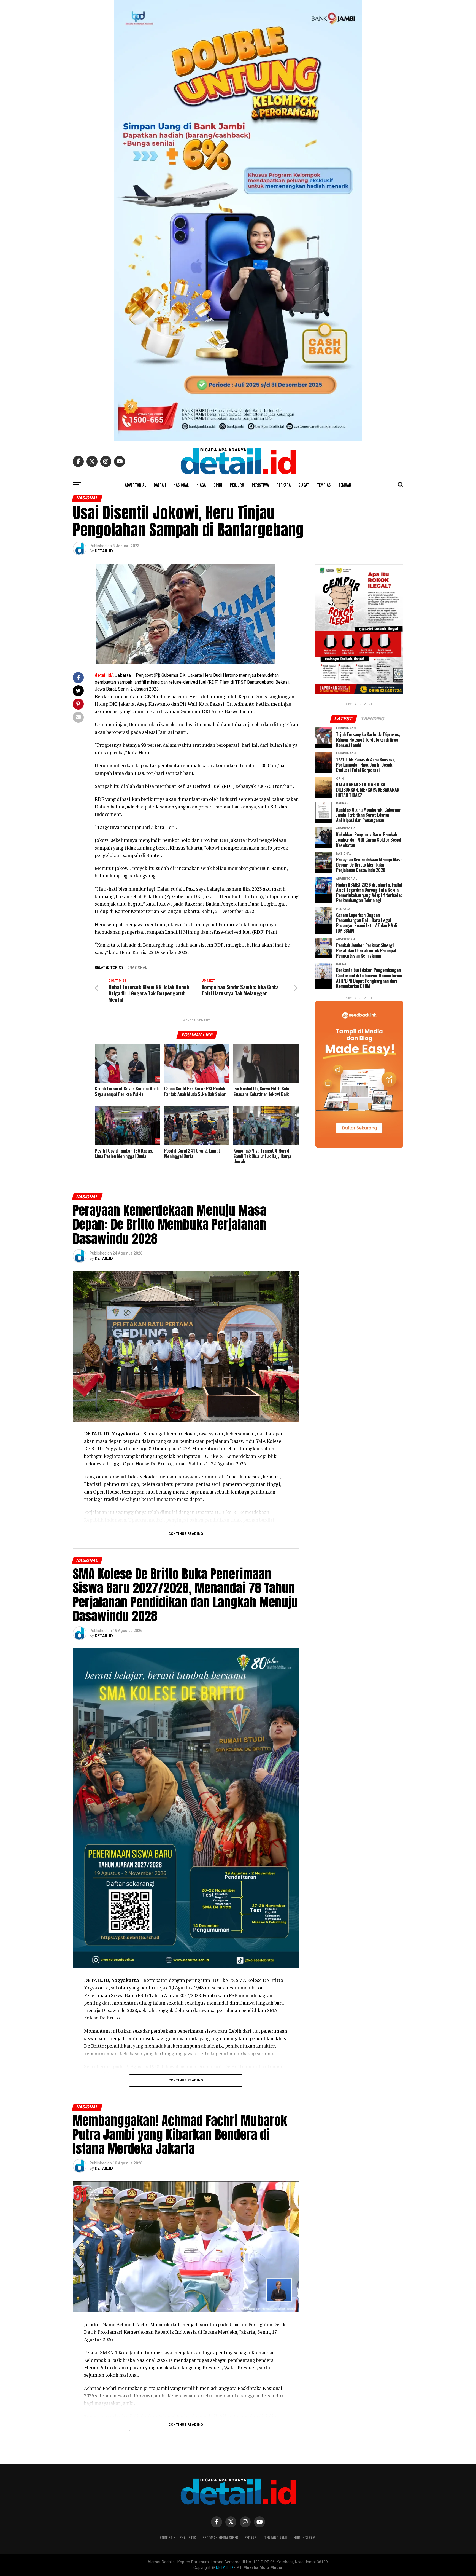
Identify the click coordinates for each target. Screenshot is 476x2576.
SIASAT (304, 485)
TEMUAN (345, 485)
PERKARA (284, 485)
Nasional (138, 968)
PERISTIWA (260, 485)
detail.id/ (104, 675)
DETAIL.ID (104, 551)
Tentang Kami (276, 2538)
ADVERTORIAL (135, 485)
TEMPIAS (324, 485)
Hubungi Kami (305, 2538)
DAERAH (160, 485)
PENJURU (237, 485)
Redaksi (251, 2538)
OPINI (218, 485)
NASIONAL (181, 485)
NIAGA (201, 485)
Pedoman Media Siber (220, 2538)
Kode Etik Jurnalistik (178, 2538)
